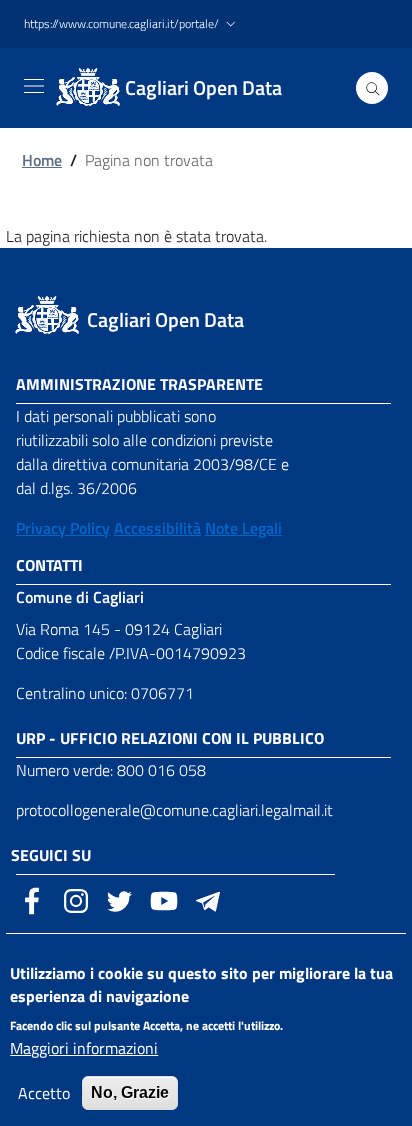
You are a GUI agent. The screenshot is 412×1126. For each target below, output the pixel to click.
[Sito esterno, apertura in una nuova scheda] (32, 899)
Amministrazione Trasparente (139, 384)
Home (42, 160)
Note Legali (243, 528)
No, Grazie (130, 1092)
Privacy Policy (63, 528)
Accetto (44, 1093)
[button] (132, 24)
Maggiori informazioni (84, 1048)
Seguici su (51, 855)
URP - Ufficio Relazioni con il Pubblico (170, 738)
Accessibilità (157, 528)
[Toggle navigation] (34, 86)
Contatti (49, 565)
